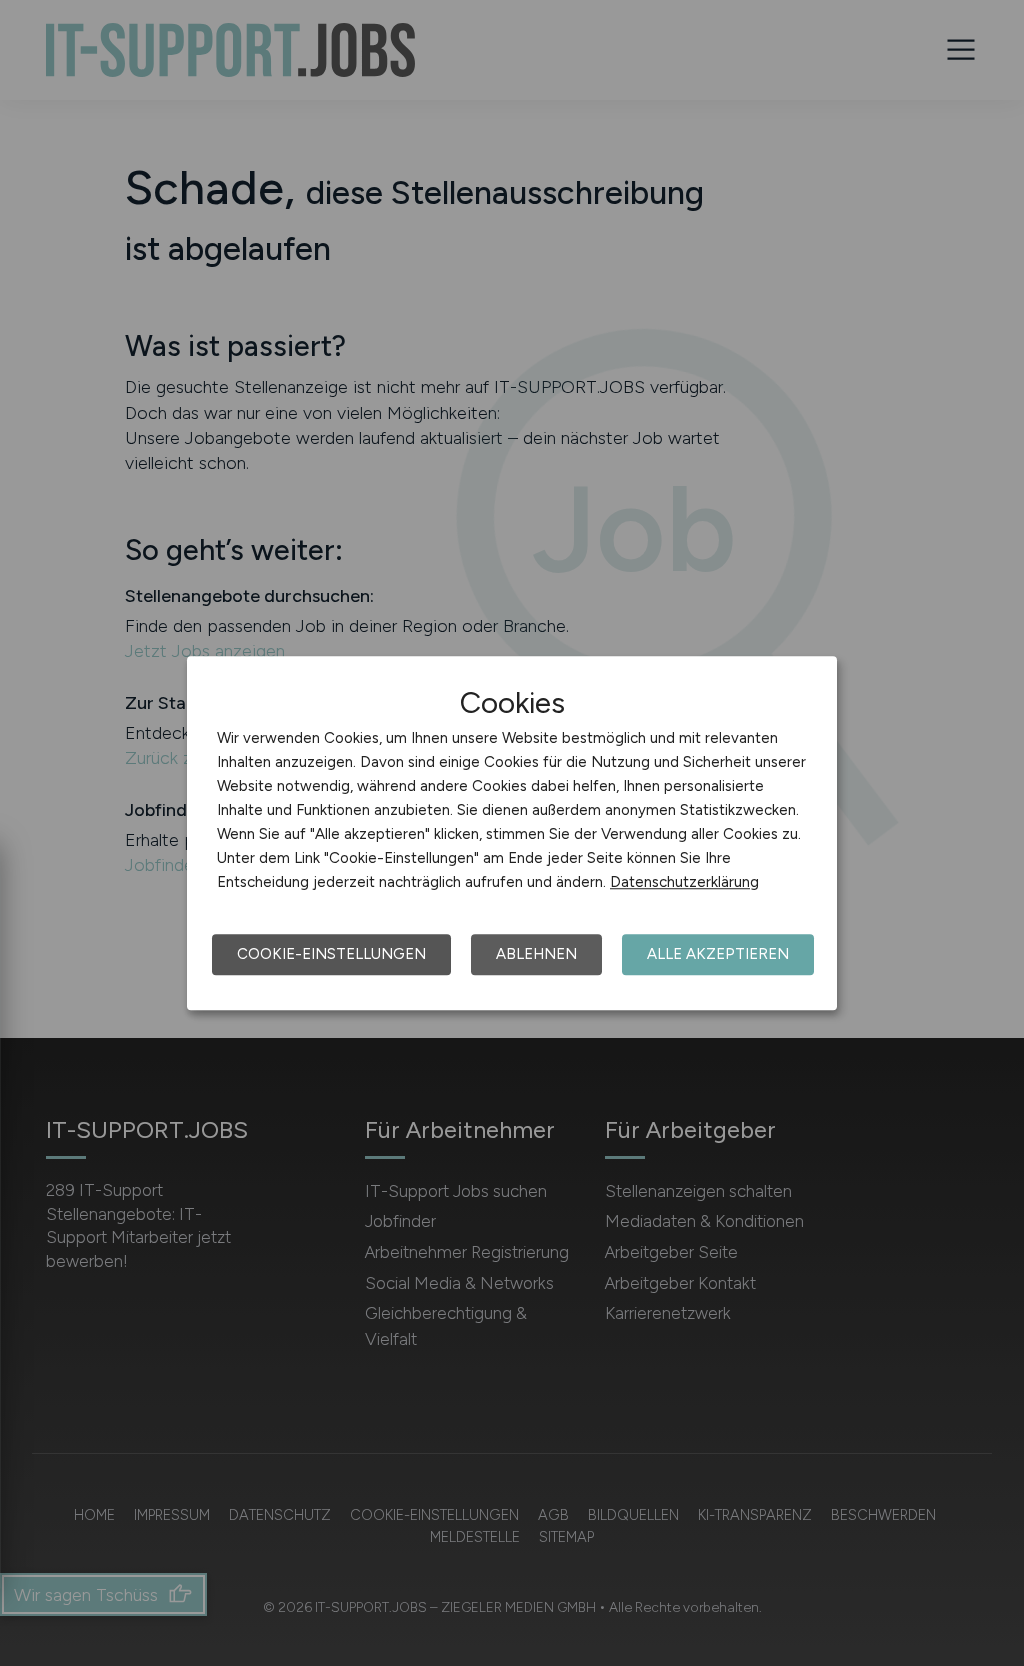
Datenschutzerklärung (684, 882)
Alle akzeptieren (718, 954)
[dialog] (512, 833)
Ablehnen (536, 954)
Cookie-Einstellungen (331, 954)
